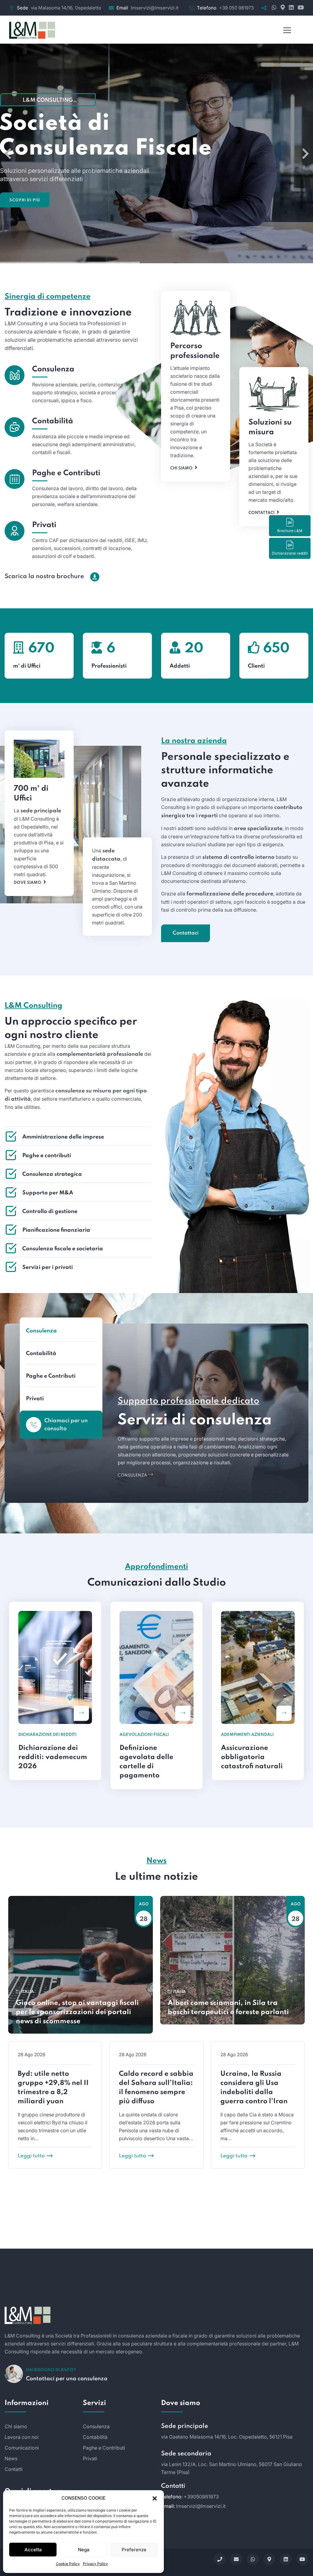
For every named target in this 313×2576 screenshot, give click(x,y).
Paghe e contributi (47, 1156)
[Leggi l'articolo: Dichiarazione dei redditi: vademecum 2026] (81, 1713)
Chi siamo (181, 468)
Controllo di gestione (50, 1211)
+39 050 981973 (236, 8)
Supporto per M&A (48, 1193)
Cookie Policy (68, 2564)
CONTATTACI (156, 2255)
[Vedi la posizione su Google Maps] (282, 8)
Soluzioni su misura (270, 427)
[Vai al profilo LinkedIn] (291, 8)
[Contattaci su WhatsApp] (273, 8)
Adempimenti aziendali (247, 1735)
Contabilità (53, 421)
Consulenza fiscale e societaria (63, 1249)
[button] (155, 2498)
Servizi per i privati (48, 1267)
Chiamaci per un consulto (66, 1425)
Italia (28, 1992)
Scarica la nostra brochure (44, 577)
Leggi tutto (31, 2156)
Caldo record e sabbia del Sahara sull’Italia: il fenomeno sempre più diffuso (156, 2088)
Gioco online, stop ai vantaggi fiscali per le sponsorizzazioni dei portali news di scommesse (77, 2012)
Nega (84, 2550)
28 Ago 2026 (31, 2055)
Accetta (33, 2550)
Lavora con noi (22, 2437)
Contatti (14, 2469)
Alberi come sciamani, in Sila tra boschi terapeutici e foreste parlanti (228, 2008)
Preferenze (134, 2550)
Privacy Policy (95, 2564)
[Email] (236, 2559)
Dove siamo (28, 883)
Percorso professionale (195, 351)
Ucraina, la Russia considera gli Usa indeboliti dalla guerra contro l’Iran (254, 2088)
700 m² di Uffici (31, 794)
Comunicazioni (22, 2448)
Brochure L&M (290, 531)
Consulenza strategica (52, 1174)
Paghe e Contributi (66, 473)
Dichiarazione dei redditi (47, 1735)
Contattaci (261, 513)
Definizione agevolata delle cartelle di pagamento (146, 1762)
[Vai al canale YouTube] (299, 8)
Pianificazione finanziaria (56, 1230)
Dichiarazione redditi (290, 553)
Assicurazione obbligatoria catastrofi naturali (252, 1757)
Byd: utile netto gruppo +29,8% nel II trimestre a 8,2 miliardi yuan (53, 2088)
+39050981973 (201, 2497)
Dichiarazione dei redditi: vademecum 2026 (53, 1757)
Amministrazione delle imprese (63, 1137)
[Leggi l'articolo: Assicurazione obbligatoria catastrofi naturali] (284, 1713)
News (11, 2458)
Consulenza (53, 369)
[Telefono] (220, 2559)
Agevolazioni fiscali (144, 1735)
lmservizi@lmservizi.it (155, 8)
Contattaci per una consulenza (67, 2379)
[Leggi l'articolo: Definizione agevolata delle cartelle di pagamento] (183, 1713)
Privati (44, 525)
